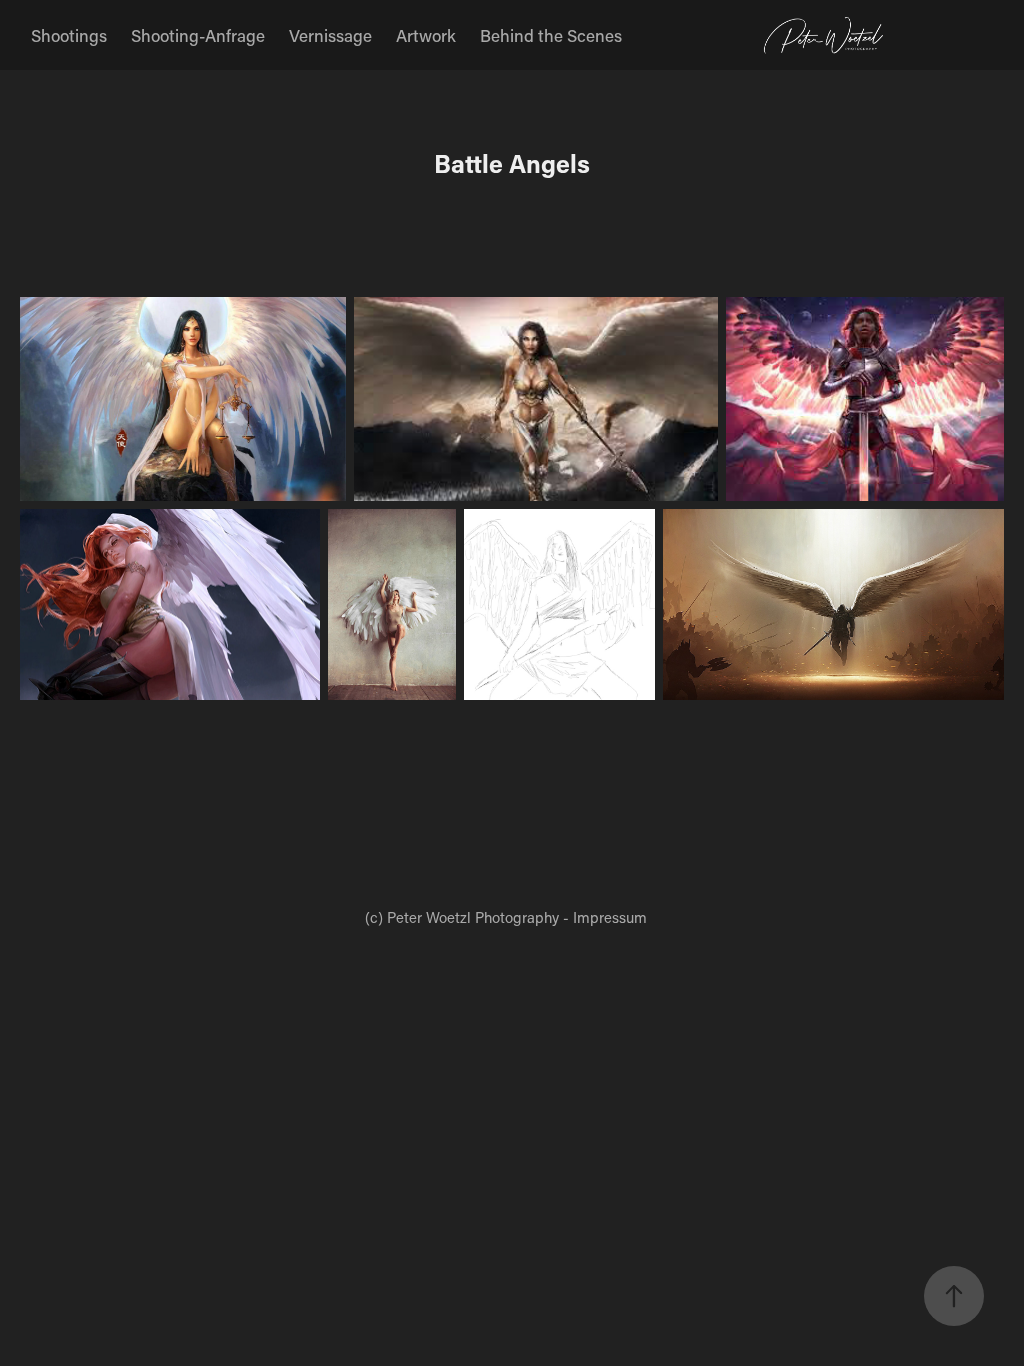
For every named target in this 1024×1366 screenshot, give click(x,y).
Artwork (426, 35)
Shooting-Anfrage (198, 35)
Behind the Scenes (551, 35)
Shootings (69, 35)
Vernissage (330, 35)
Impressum (610, 917)
